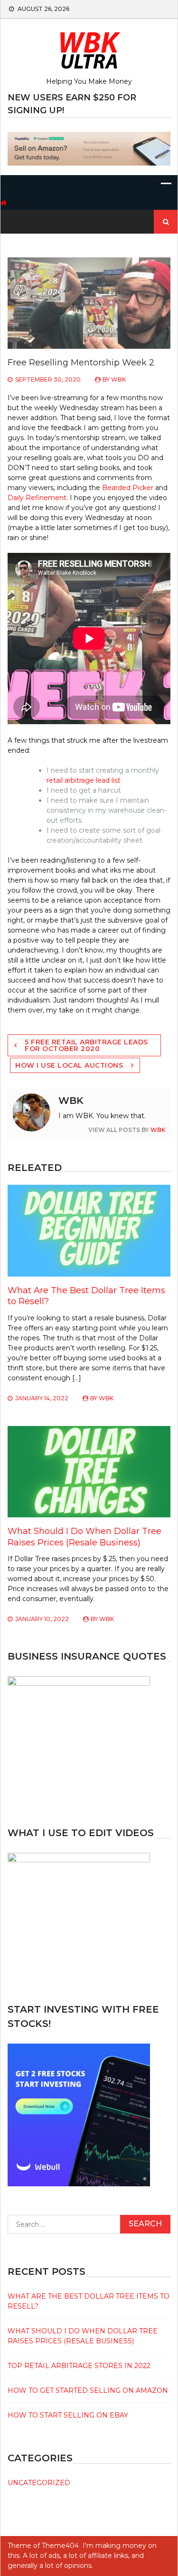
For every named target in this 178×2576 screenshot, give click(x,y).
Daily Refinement (37, 498)
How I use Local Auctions (69, 1065)
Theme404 (60, 2546)
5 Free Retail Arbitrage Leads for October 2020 (86, 1045)
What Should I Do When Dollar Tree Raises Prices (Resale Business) (84, 1537)
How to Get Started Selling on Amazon (88, 2390)
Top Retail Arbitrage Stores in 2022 (79, 2366)
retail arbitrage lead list (84, 780)
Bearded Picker (128, 488)
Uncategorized (39, 2483)
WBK (118, 379)
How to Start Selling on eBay (68, 2415)
